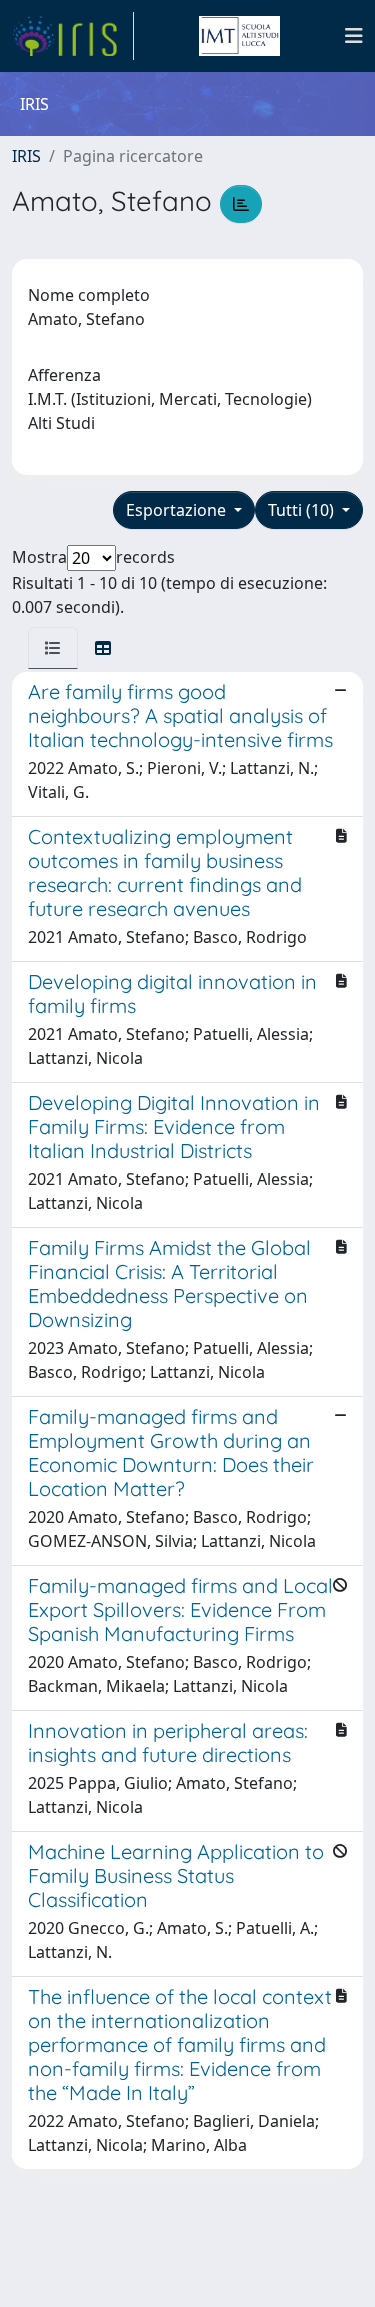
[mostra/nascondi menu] (354, 36)
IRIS (26, 156)
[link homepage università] (239, 36)
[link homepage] (73, 36)
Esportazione (178, 510)
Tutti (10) (303, 510)
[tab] (53, 648)
